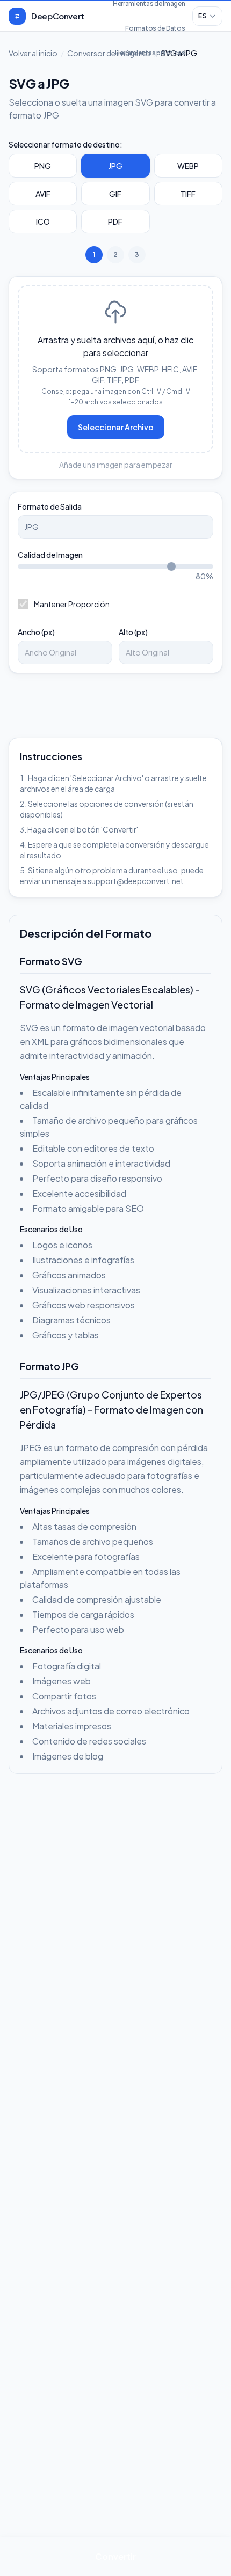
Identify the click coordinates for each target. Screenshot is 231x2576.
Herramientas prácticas (150, 53)
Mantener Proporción (72, 604)
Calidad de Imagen (50, 555)
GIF (115, 194)
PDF (115, 222)
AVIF (43, 194)
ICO (43, 222)
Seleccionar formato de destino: (66, 144)
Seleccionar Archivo (116, 427)
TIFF (188, 194)
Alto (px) (133, 632)
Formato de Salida (50, 506)
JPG (115, 166)
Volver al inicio (33, 53)
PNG (43, 166)
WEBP (188, 166)
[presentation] (115, 369)
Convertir (115, 2556)
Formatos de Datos (155, 28)
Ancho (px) (36, 632)
